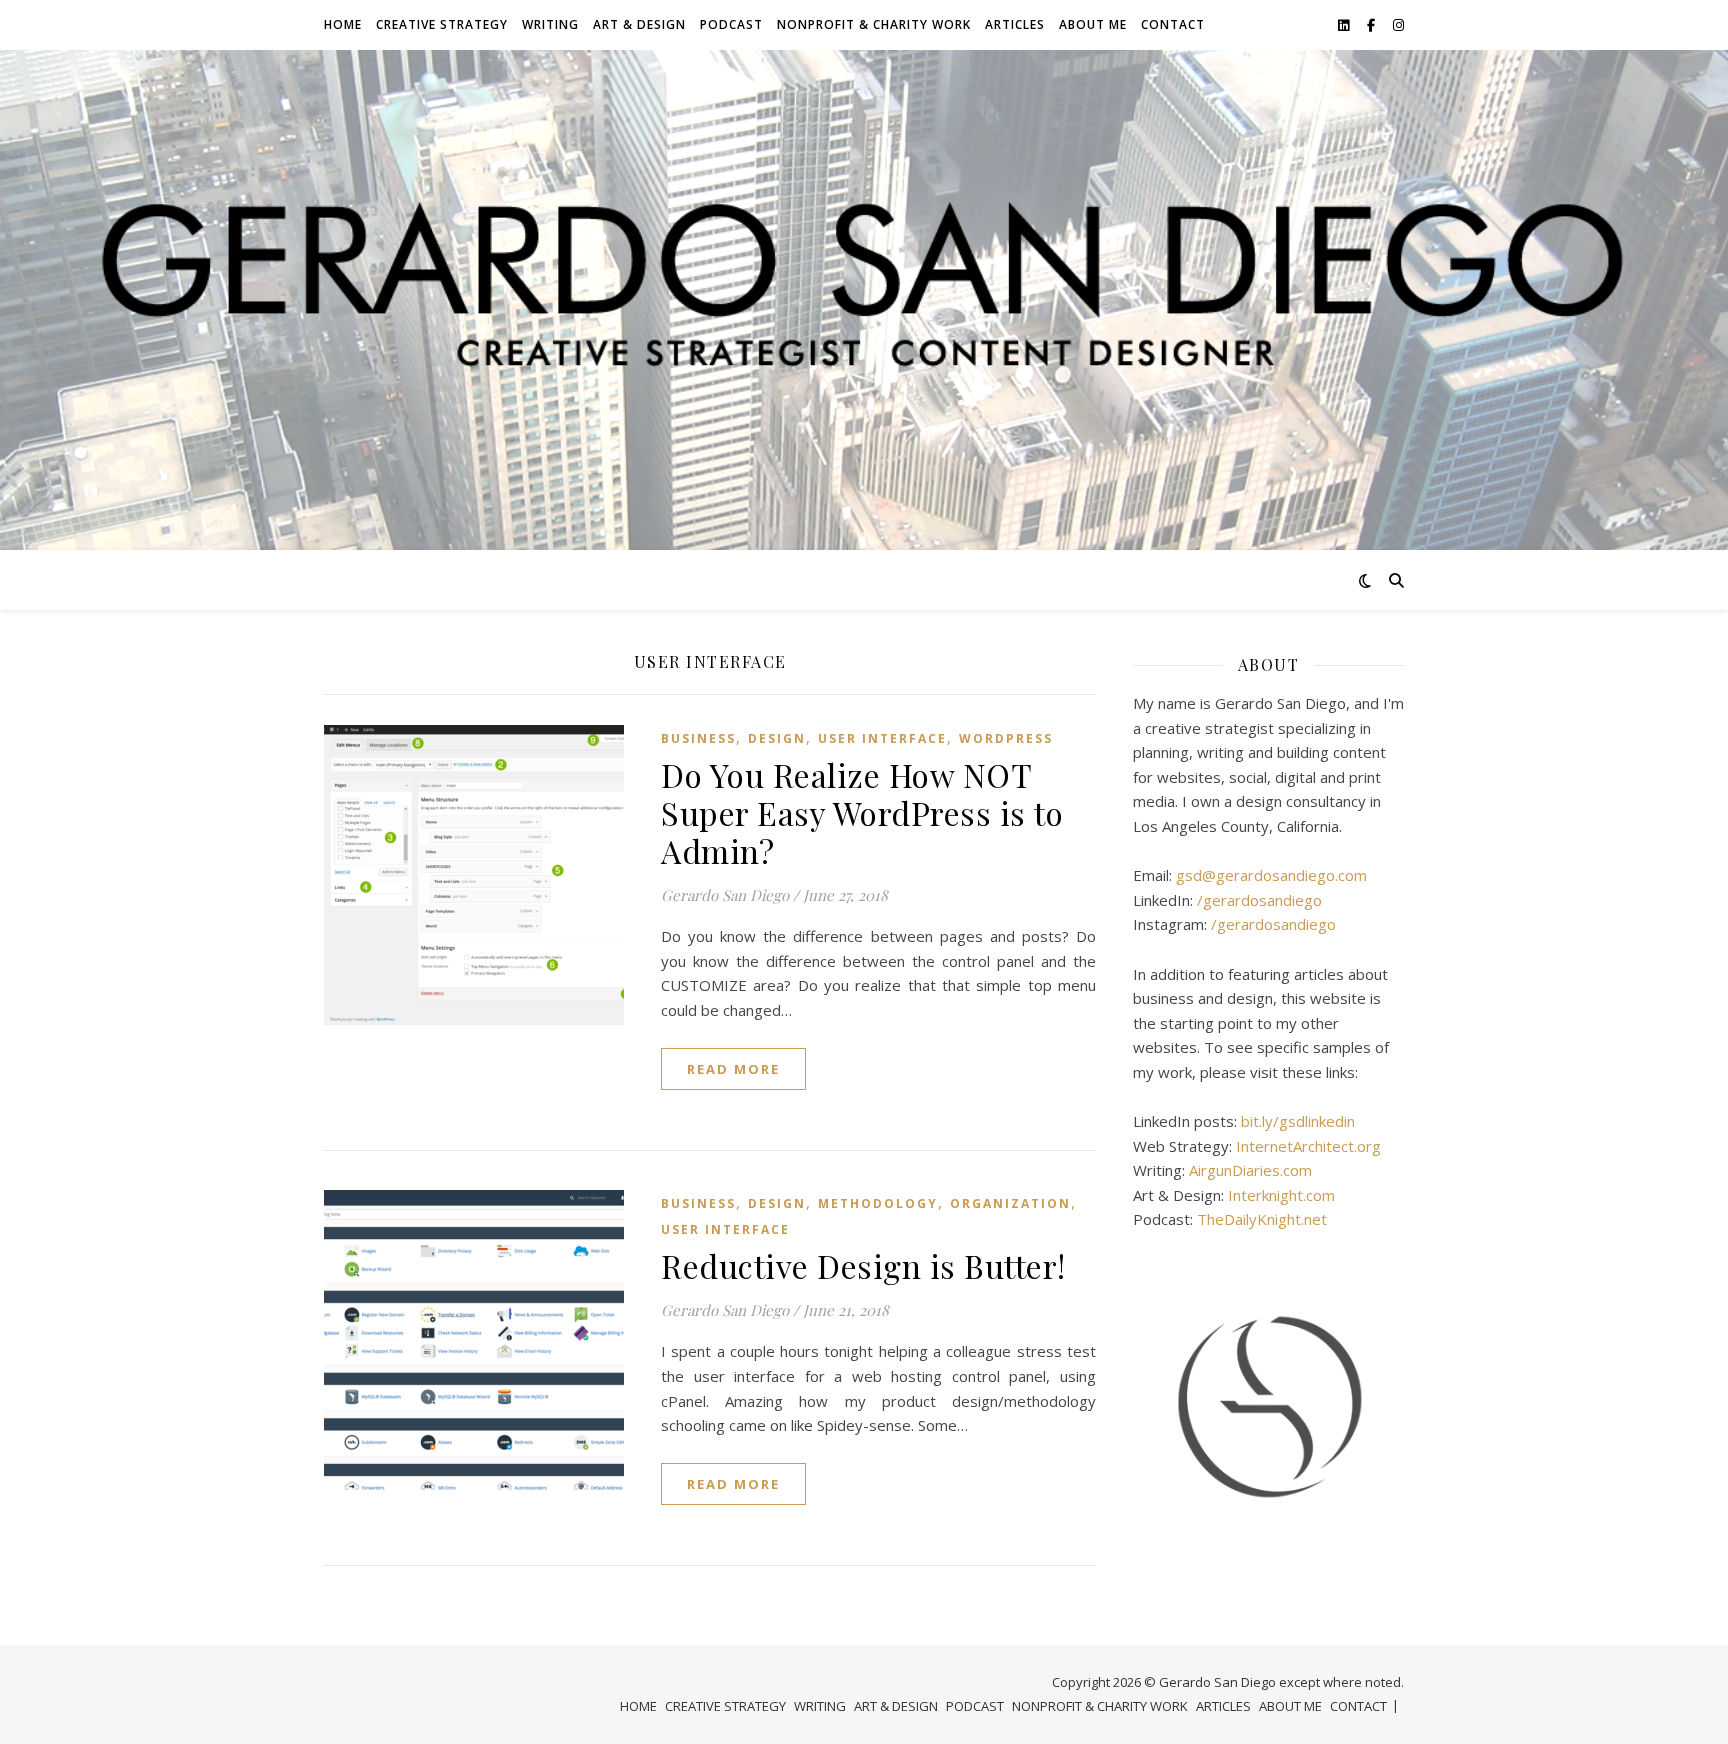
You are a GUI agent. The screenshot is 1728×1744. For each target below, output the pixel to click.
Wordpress (1006, 738)
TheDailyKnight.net (1262, 1219)
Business (698, 738)
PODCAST (731, 24)
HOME (343, 24)
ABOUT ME (1093, 24)
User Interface (882, 738)
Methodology (878, 1203)
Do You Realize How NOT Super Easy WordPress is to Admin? (862, 812)
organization (1010, 1203)
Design (777, 738)
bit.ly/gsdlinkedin (1298, 1121)
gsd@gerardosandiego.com (1271, 875)
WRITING (550, 24)
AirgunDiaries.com (1250, 1170)
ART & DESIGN (639, 24)
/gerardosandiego (1259, 900)
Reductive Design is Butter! (863, 1265)
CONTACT (1173, 24)
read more (733, 1069)
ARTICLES (1015, 24)
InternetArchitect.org (1308, 1146)
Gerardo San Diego (725, 895)
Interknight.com (1281, 1195)
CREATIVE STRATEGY (442, 24)
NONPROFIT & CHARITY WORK (874, 24)
